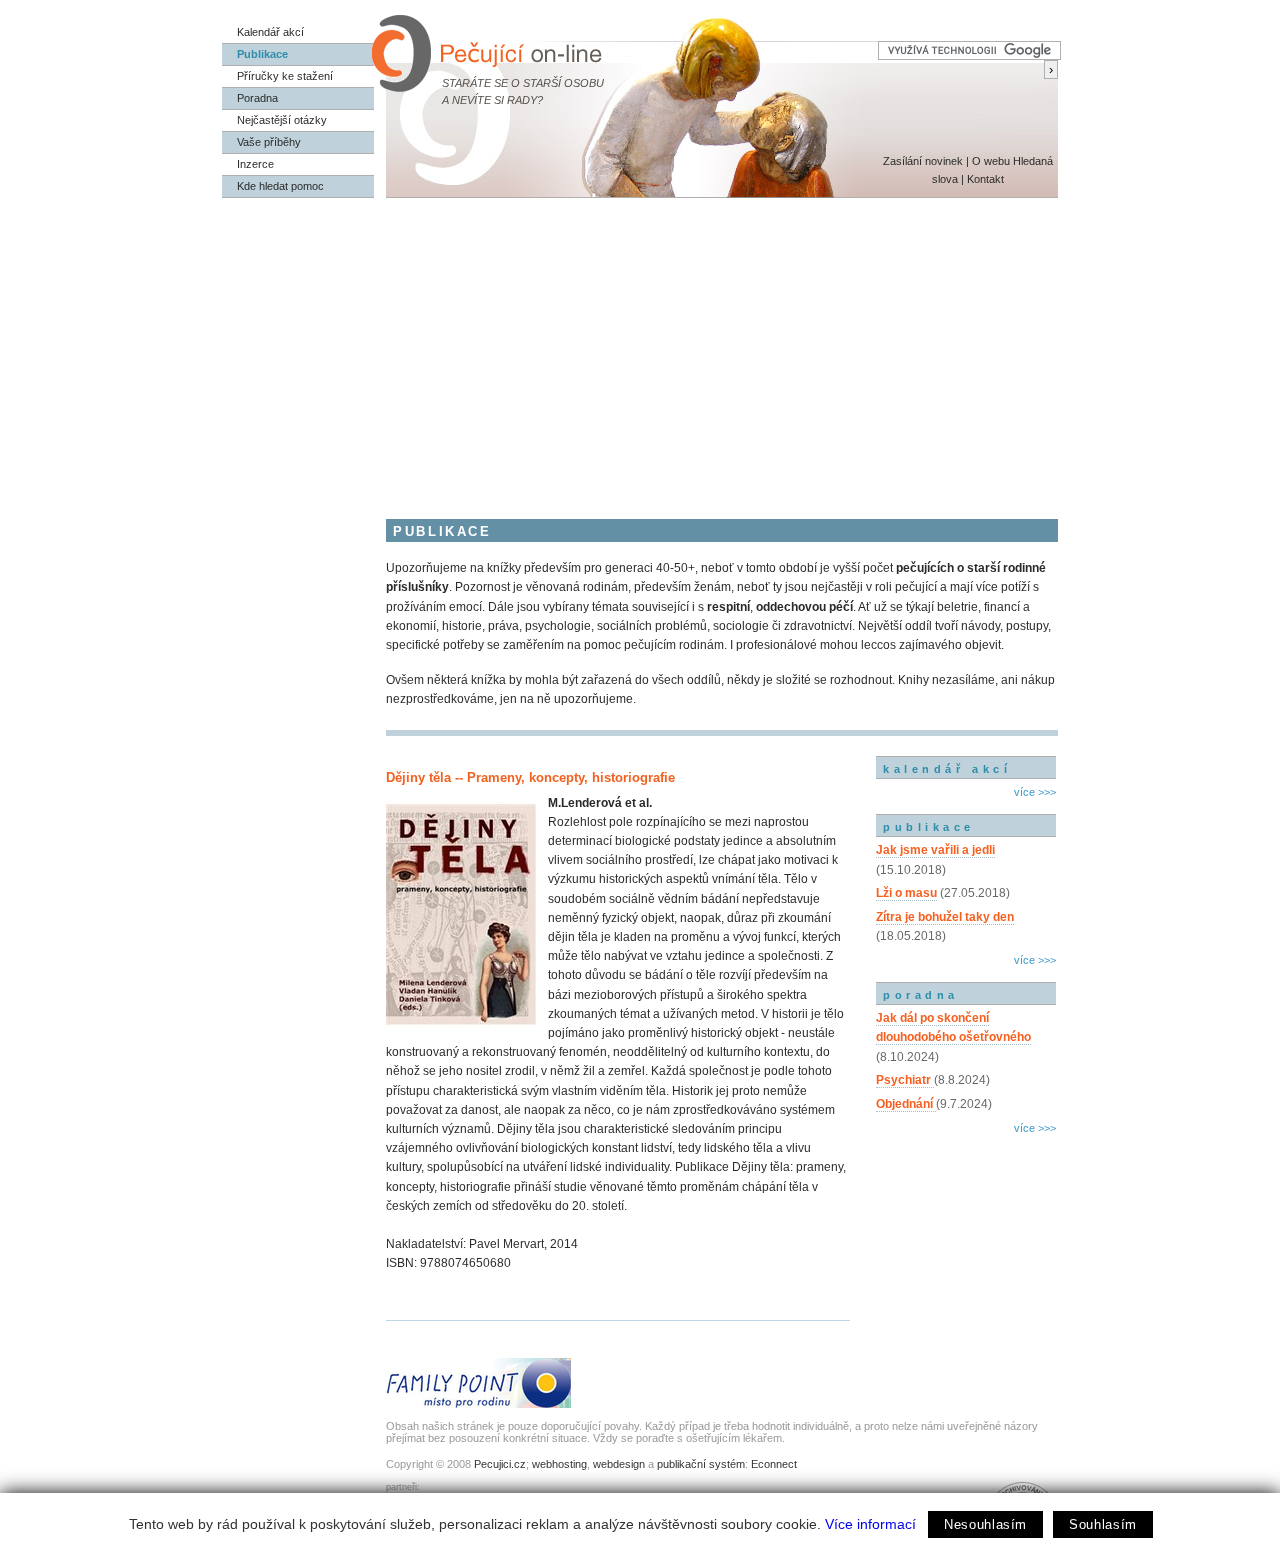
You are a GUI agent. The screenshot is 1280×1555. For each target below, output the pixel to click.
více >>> (1035, 792)
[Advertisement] (640, 348)
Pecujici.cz (500, 1464)
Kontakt (985, 179)
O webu (991, 161)
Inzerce (255, 164)
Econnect (774, 1464)
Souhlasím (1103, 1524)
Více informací (870, 1524)
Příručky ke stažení (285, 76)
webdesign (619, 1464)
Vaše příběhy (269, 142)
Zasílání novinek (923, 161)
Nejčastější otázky (282, 120)
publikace (929, 827)
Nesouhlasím (985, 1524)
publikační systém (701, 1464)
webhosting (559, 1464)
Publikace (262, 54)
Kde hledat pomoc (280, 186)
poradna (921, 995)
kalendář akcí (947, 769)
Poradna (257, 98)
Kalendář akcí (270, 32)
